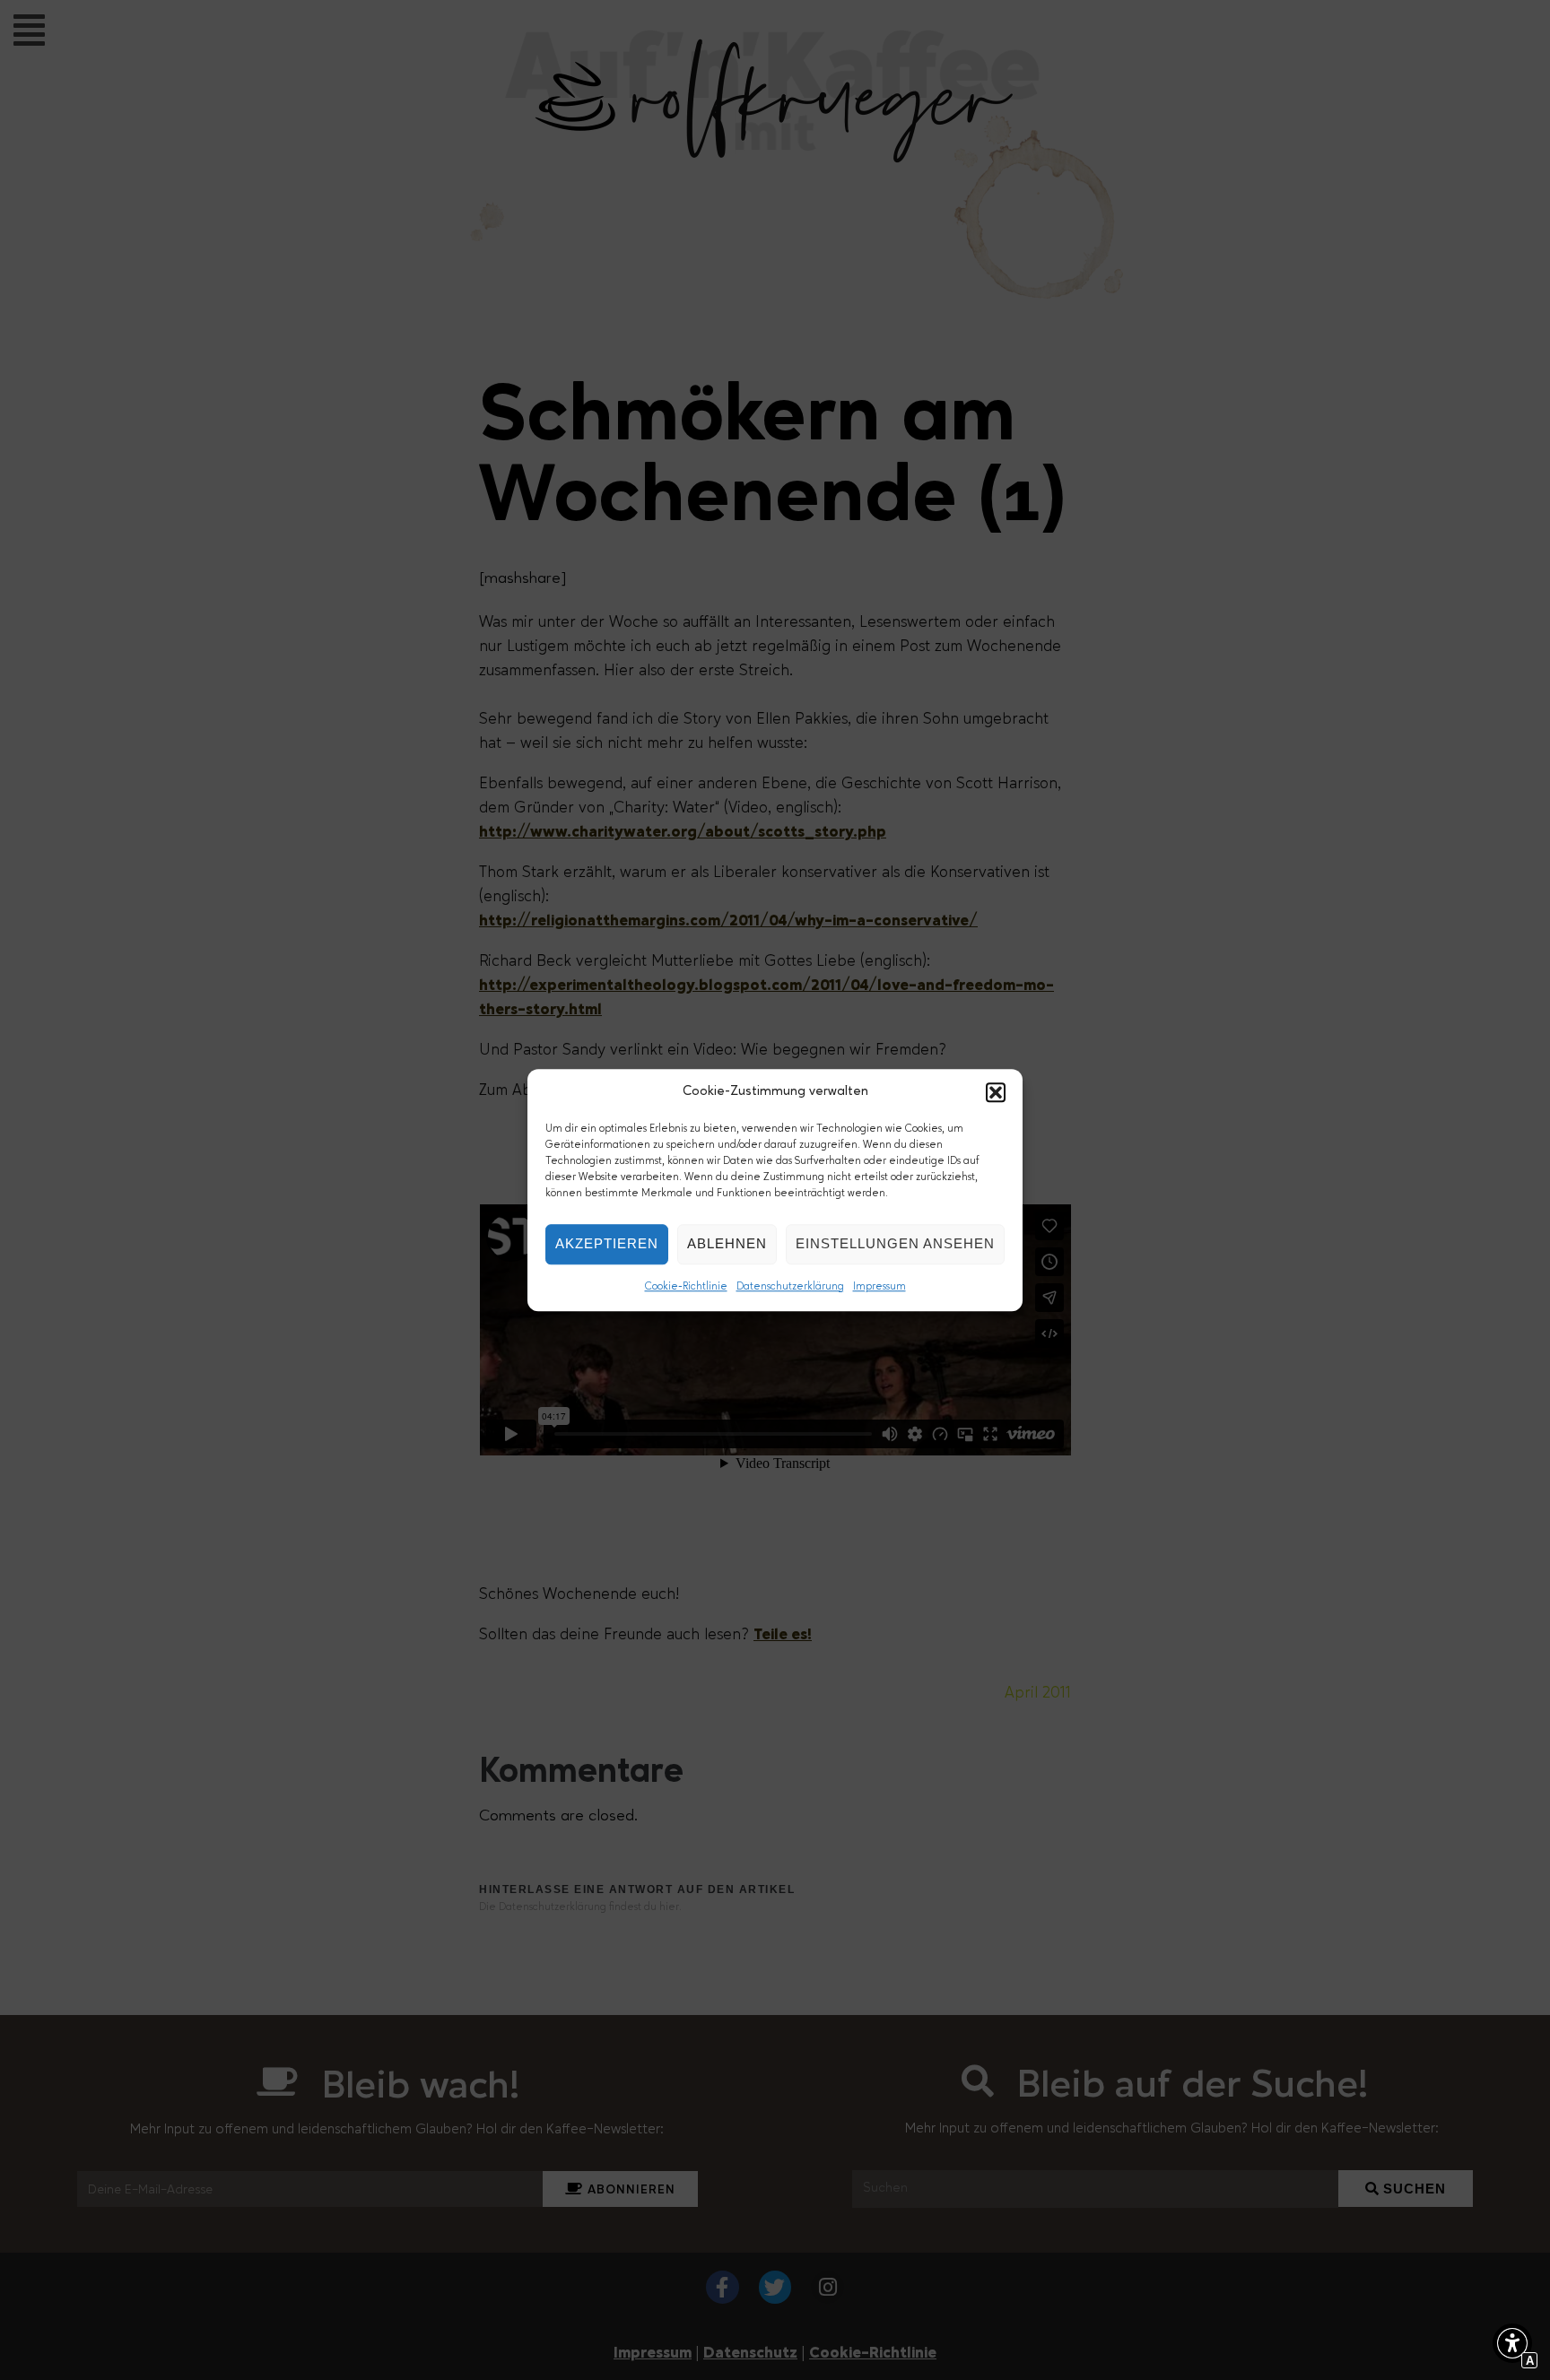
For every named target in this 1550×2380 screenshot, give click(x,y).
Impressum (879, 1287)
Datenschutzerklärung (790, 1287)
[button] (996, 1093)
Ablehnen (727, 1243)
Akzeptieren (607, 1243)
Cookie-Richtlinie (686, 1287)
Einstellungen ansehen (895, 1243)
